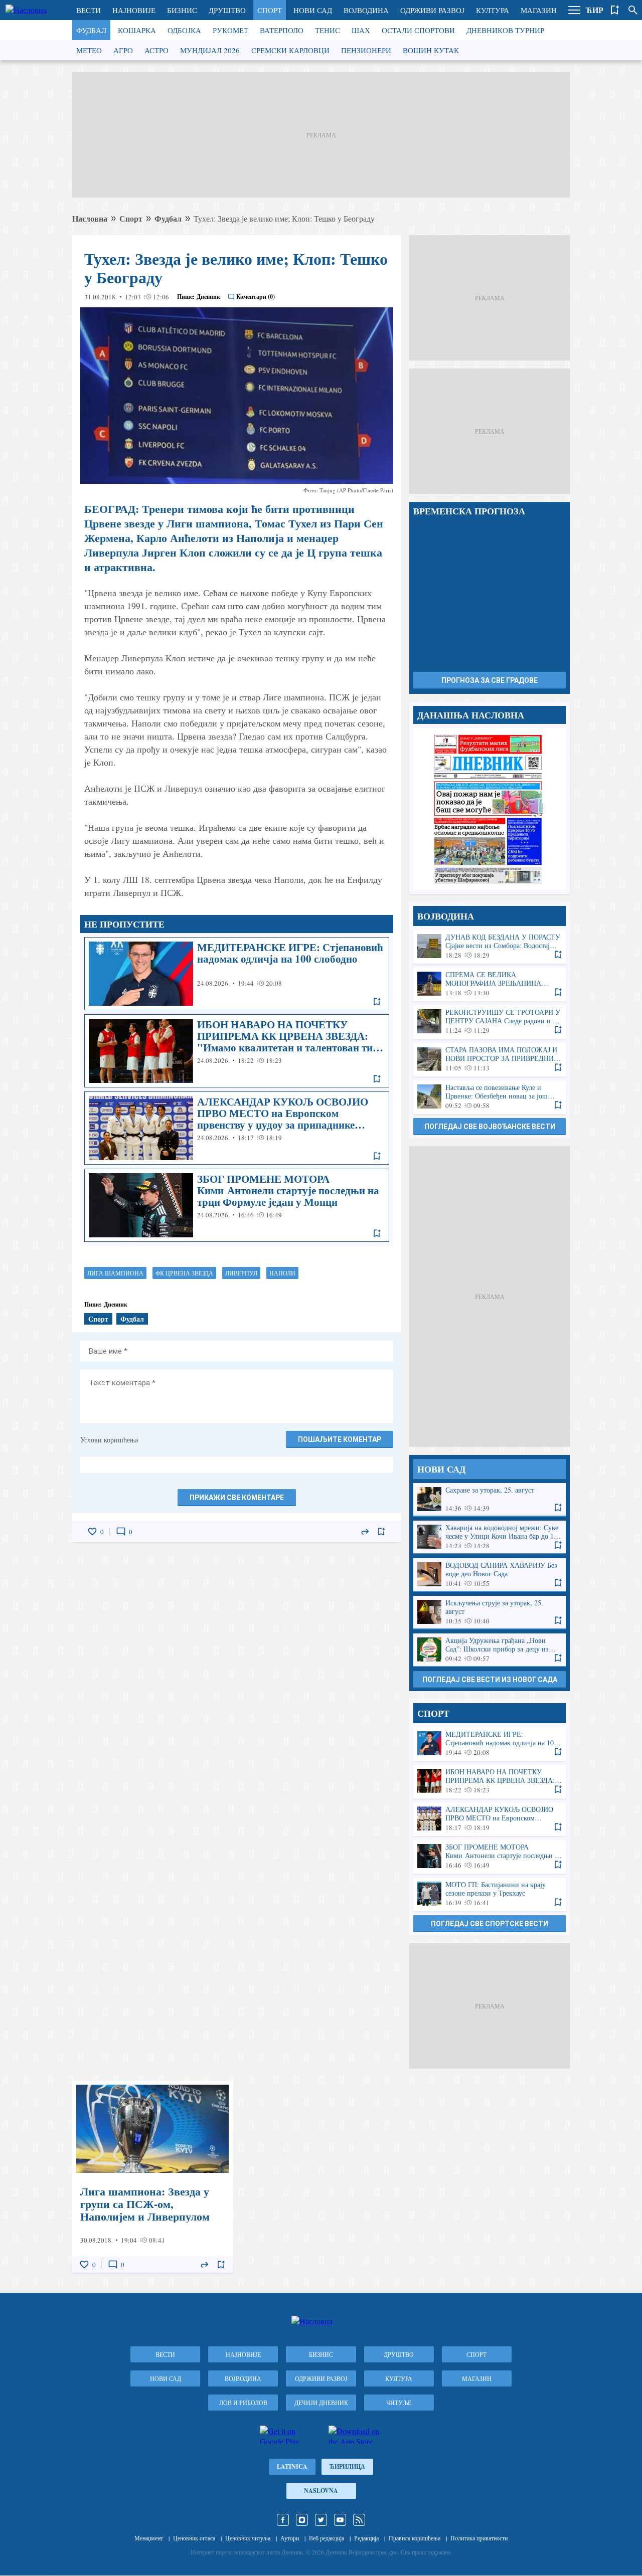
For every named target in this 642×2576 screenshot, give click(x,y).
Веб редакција (327, 2538)
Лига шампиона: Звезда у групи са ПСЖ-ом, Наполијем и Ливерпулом (152, 2177)
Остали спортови (418, 30)
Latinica (292, 2466)
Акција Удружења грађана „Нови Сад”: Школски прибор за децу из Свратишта (490, 1650)
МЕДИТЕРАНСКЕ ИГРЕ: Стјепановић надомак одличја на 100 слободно (237, 974)
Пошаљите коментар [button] (340, 1439)
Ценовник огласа (194, 2538)
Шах (361, 30)
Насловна (90, 218)
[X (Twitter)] (321, 2520)
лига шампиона (115, 1273)
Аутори (290, 2538)
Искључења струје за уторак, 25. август (490, 1612)
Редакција (366, 2538)
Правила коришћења (415, 2538)
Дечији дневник (321, 2403)
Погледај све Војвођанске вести (490, 1127)
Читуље (399, 2403)
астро (156, 50)
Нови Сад (313, 10)
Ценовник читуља (248, 2538)
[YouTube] (340, 2520)
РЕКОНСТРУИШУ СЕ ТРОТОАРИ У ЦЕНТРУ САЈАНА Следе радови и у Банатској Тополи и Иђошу (490, 1022)
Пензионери (366, 50)
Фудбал (91, 30)
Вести (89, 10)
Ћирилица (347, 2466)
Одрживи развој (432, 10)
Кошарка (137, 30)
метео (89, 50)
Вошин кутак (431, 50)
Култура (493, 10)
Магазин (539, 10)
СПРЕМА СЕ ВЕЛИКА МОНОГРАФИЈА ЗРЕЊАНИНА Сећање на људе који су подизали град (490, 984)
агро (123, 50)
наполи (282, 1273)
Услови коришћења (109, 1440)
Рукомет (230, 30)
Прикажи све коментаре (237, 1498)
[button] (574, 10)
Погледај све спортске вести (490, 1924)
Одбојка (184, 30)
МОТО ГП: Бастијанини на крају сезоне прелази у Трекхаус (490, 1894)
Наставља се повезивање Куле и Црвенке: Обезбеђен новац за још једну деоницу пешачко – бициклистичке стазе (490, 1097)
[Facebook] (283, 2520)
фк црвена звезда (184, 1273)
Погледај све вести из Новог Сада (490, 1680)
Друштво (227, 10)
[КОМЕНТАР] (121, 1532)
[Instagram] (302, 2520)
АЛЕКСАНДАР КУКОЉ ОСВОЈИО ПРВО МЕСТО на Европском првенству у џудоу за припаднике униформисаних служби (237, 1128)
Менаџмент (149, 2538)
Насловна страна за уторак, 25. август (490, 809)
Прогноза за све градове (490, 680)
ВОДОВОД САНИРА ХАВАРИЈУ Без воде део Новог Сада (490, 1575)
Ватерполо (282, 30)
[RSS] (359, 2520)
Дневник (208, 297)
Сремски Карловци (290, 50)
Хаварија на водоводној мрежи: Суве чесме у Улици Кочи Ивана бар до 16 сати (490, 1537)
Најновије (134, 10)
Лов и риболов (243, 2403)
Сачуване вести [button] (615, 10)
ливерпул (241, 1273)
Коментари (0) (256, 297)
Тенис (328, 30)
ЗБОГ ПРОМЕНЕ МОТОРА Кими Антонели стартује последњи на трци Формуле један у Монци (237, 1205)
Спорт (270, 10)
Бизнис (182, 10)
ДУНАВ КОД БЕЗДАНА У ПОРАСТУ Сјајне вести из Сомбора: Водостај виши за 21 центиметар (490, 946)
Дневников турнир (505, 30)
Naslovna (321, 2491)
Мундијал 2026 (210, 50)
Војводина (366, 10)
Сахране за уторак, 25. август (490, 1499)
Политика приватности (479, 2538)
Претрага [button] (633, 10)
